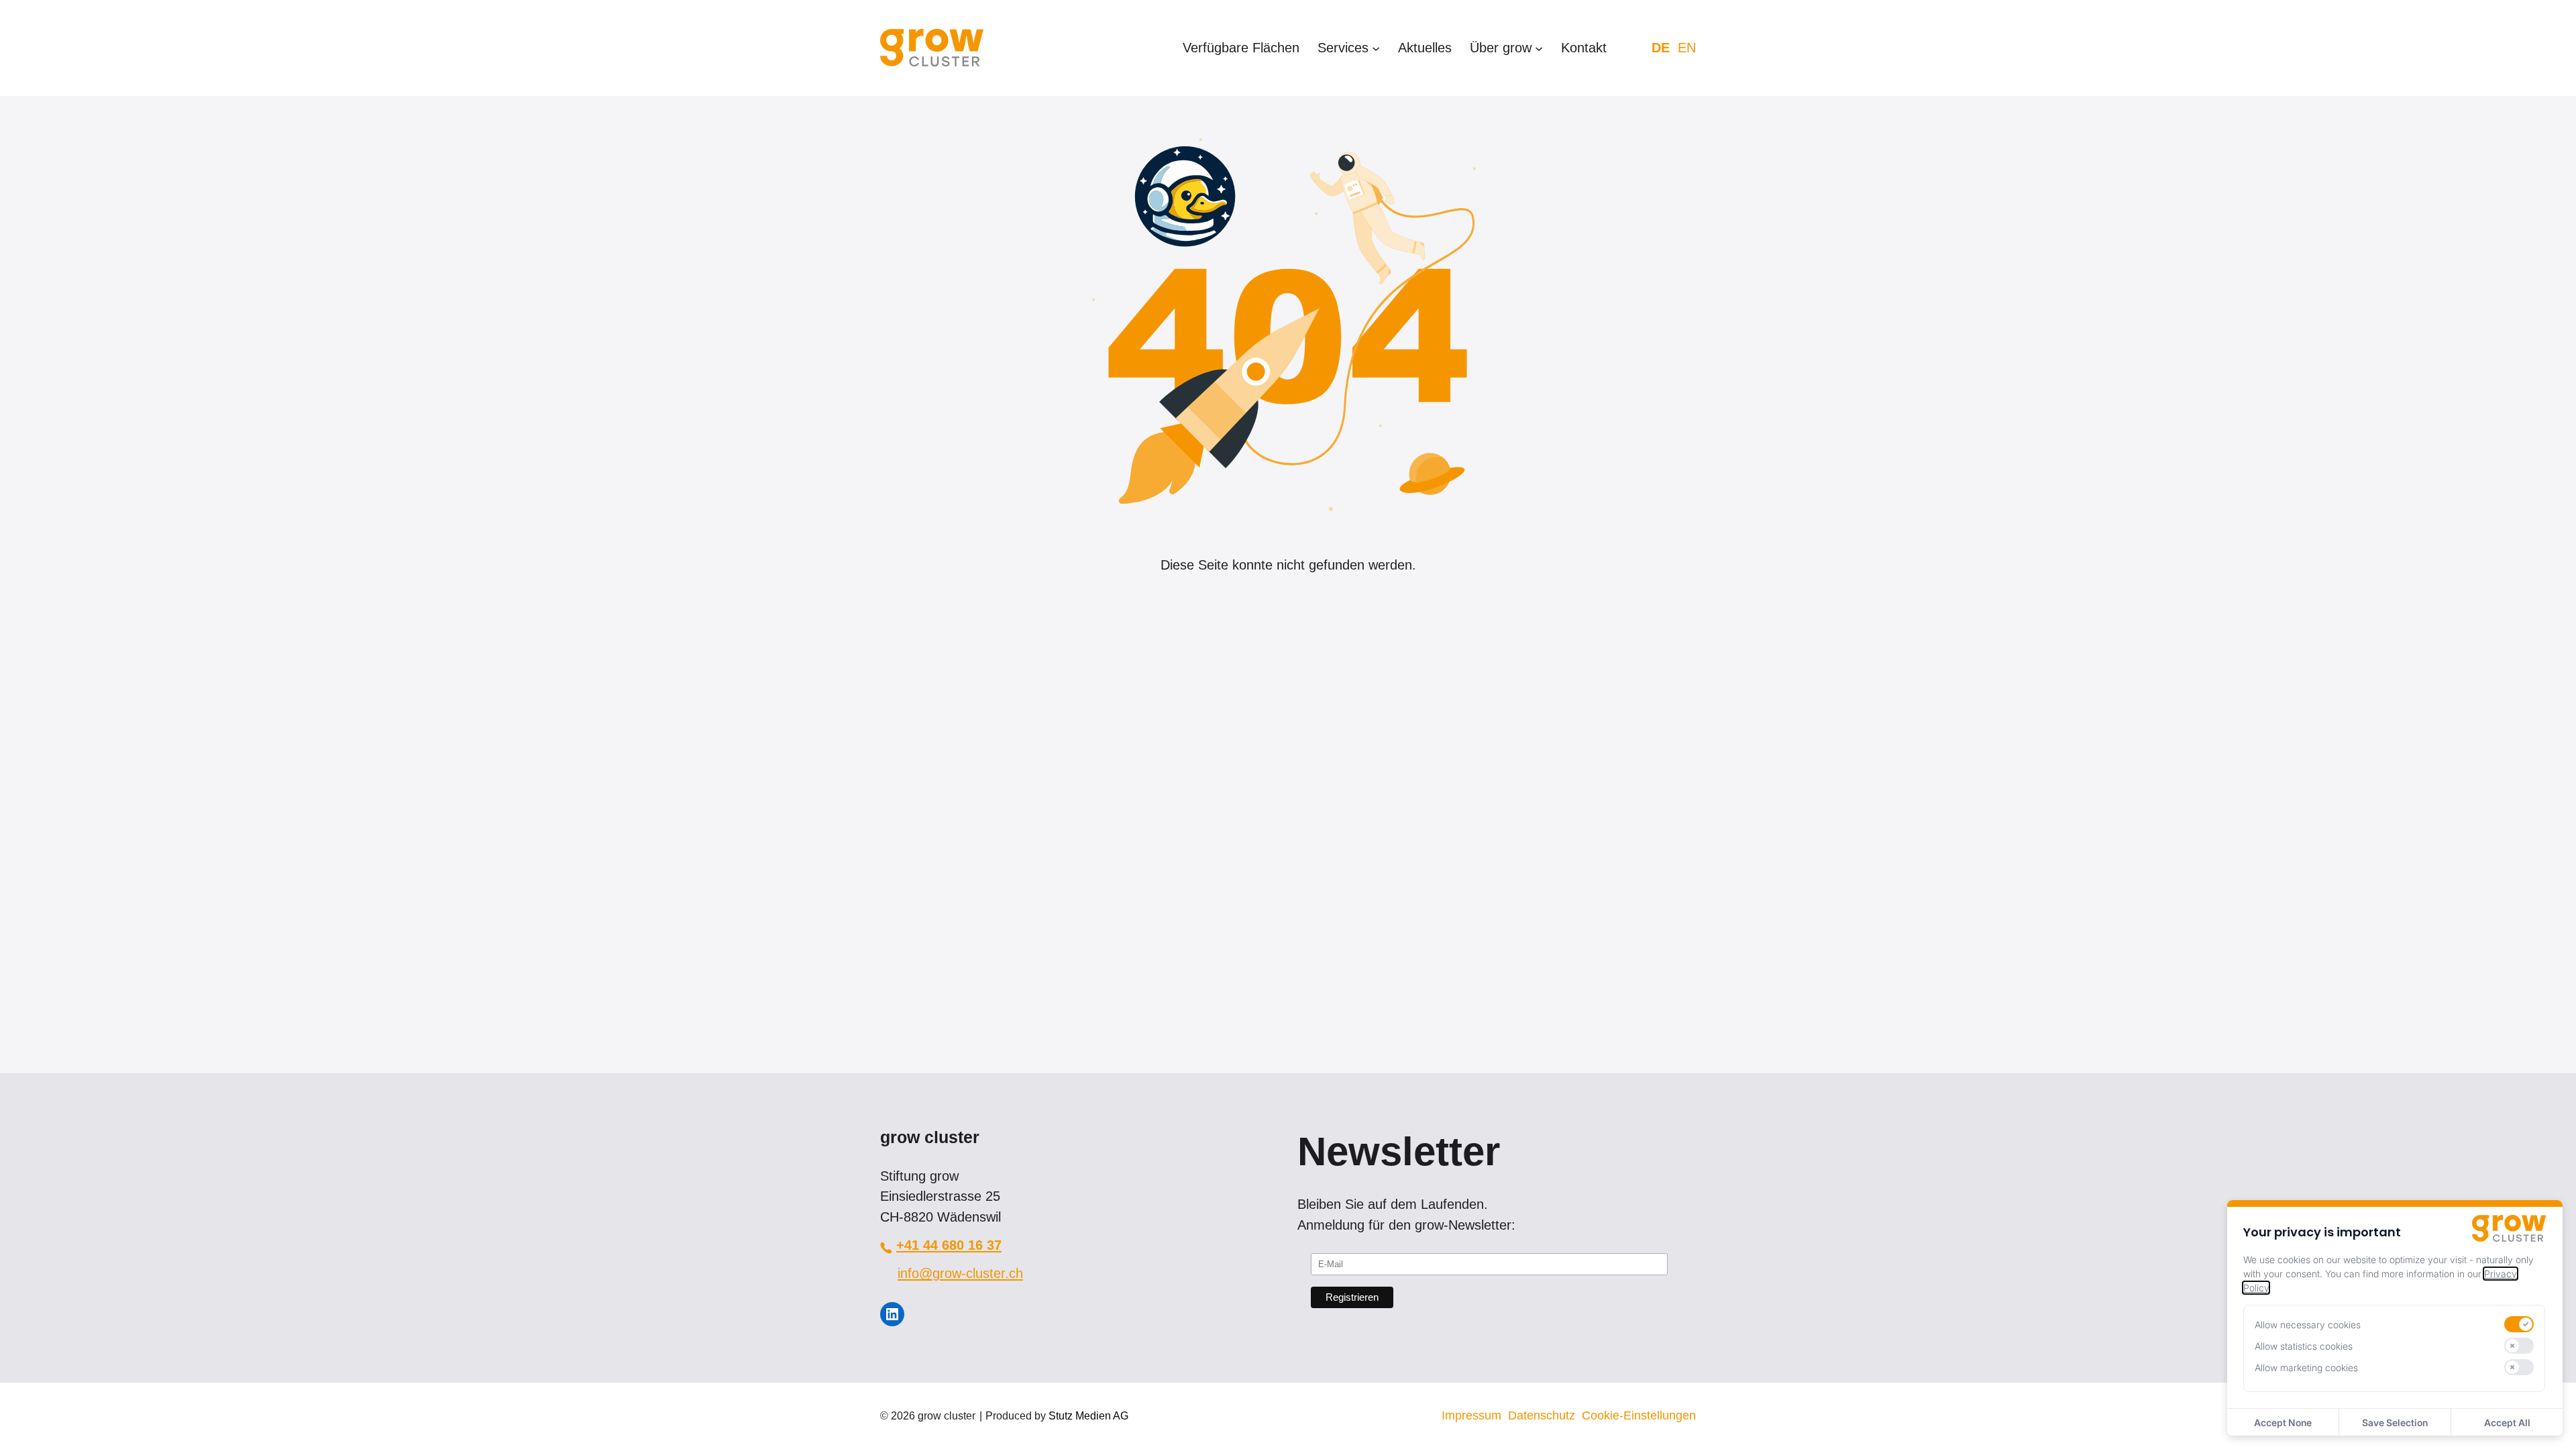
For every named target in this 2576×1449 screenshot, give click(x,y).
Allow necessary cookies (2308, 1325)
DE (1661, 48)
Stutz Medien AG (1088, 1416)
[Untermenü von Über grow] (1539, 48)
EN (1687, 48)
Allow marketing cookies (2306, 1367)
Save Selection (2395, 1423)
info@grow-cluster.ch (960, 1273)
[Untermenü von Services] (1376, 48)
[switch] (2519, 1324)
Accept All (2507, 1423)
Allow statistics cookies (2304, 1346)
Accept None (2283, 1423)
